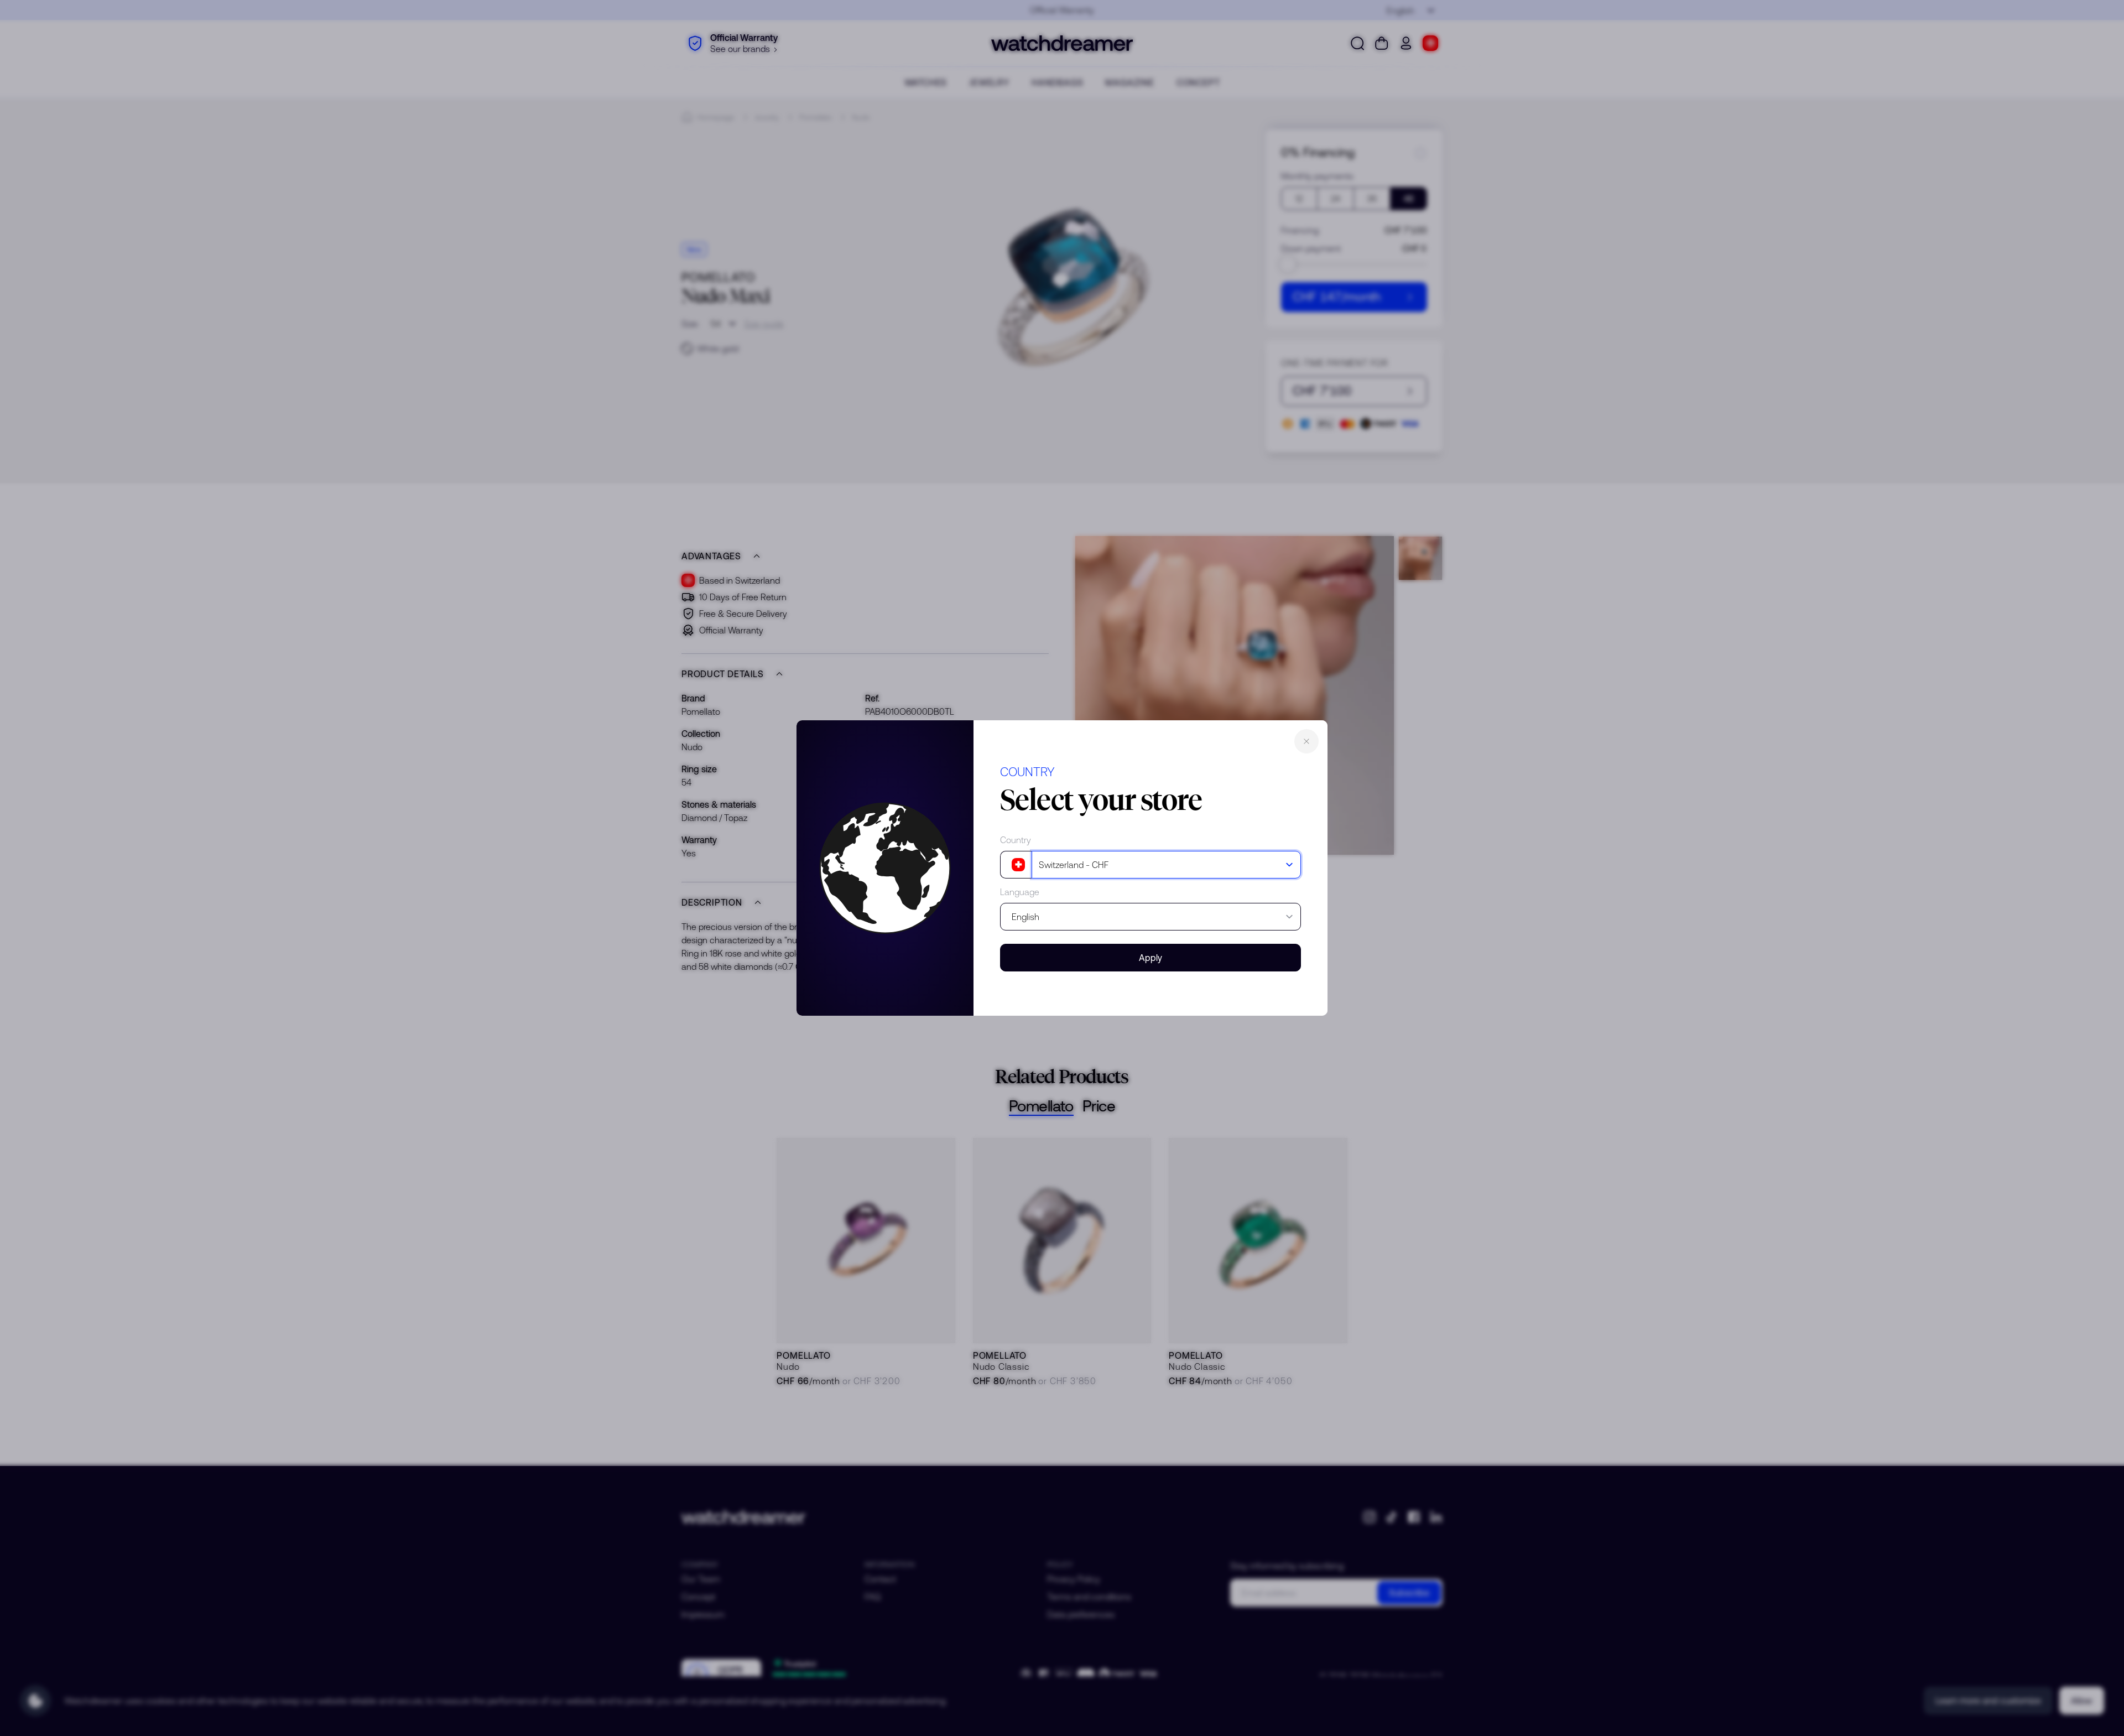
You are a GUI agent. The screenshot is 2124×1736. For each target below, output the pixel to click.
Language (1020, 892)
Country (1016, 840)
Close (1306, 741)
